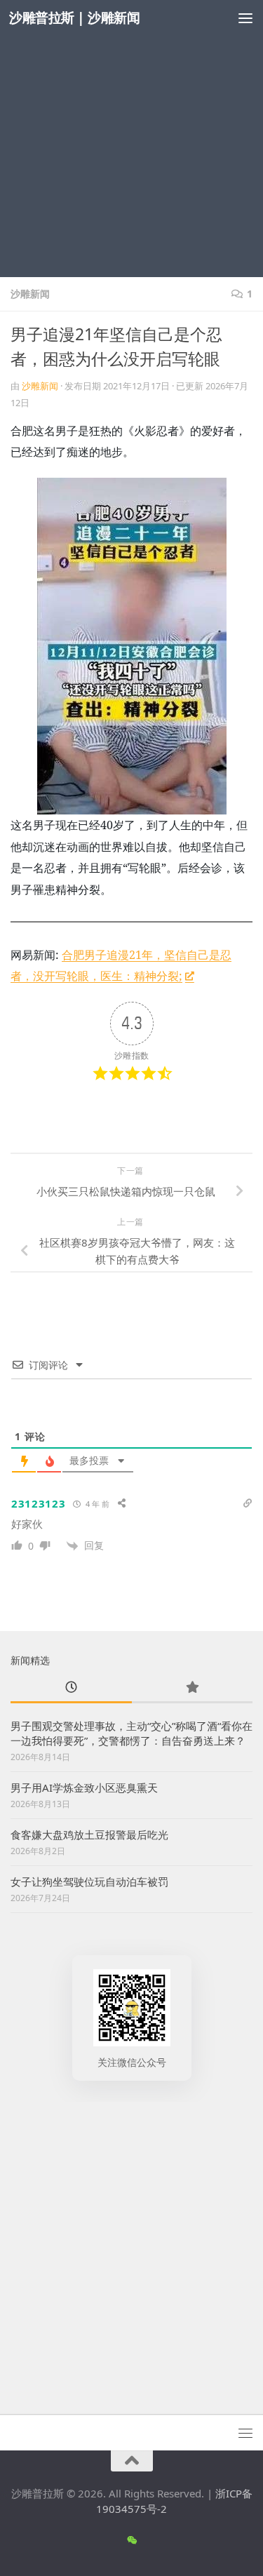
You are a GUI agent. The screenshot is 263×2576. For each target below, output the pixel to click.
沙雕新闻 (30, 294)
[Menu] (245, 18)
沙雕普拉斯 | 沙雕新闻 (74, 17)
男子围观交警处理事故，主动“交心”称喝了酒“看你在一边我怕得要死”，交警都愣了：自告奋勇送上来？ (131, 1733)
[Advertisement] (131, 139)
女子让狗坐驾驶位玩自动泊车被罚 (89, 1881)
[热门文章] (193, 1688)
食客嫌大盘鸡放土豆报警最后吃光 (89, 1834)
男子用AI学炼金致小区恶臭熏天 (84, 1787)
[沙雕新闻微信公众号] (131, 2540)
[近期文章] (71, 1688)
